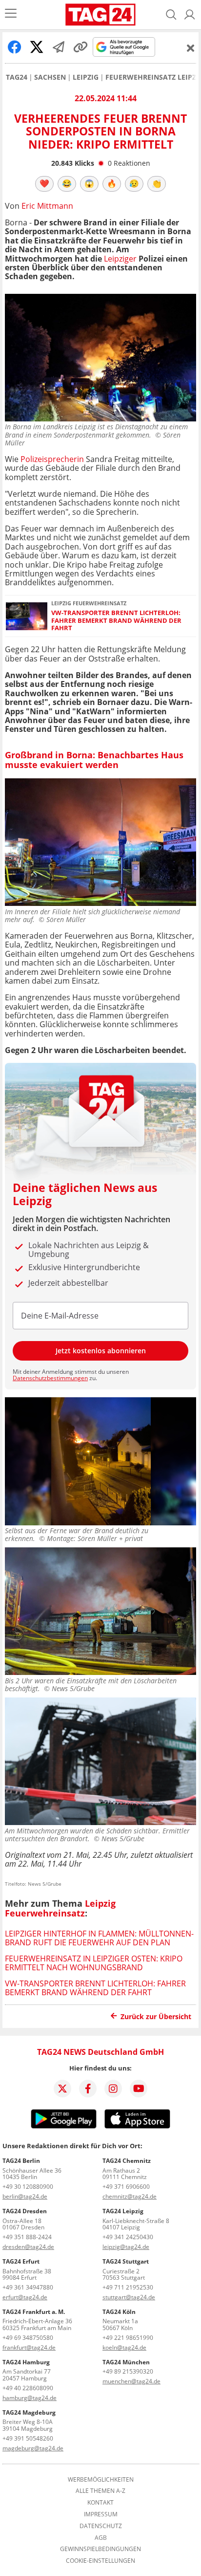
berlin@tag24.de (25, 2196)
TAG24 (17, 77)
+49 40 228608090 (28, 2388)
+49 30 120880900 (28, 2187)
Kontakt (100, 2503)
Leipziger (120, 259)
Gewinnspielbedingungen (100, 2549)
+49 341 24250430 (128, 2237)
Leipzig (86, 77)
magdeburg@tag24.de (33, 2448)
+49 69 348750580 (28, 2338)
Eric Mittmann (47, 206)
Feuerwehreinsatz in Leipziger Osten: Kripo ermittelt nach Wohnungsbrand (94, 1963)
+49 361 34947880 (28, 2287)
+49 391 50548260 (28, 2438)
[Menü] (11, 14)
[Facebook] (88, 2089)
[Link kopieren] (80, 47)
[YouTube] (139, 2089)
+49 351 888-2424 (27, 2237)
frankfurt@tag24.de (29, 2347)
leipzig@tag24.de (126, 2247)
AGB (101, 2538)
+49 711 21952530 (128, 2287)
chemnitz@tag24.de (130, 2196)
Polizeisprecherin (52, 459)
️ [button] (44, 183)
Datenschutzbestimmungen (50, 1378)
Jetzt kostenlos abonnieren (101, 1351)
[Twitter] (62, 2089)
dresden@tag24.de (28, 2247)
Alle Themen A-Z (100, 2491)
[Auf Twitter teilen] (37, 47)
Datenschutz (101, 2526)
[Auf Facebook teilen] (15, 47)
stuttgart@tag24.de (129, 2297)
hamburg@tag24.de (30, 2398)
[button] (190, 15)
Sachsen (50, 77)
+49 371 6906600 (126, 2187)
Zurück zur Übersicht (156, 2016)
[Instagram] (113, 2089)
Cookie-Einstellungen (100, 2561)
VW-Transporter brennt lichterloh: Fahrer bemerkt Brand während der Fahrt (116, 620)
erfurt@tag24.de (25, 2297)
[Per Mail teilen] (59, 47)
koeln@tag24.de (124, 2347)
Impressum (101, 2514)
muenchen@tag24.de (131, 2381)
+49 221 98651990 (128, 2338)
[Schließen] (191, 48)
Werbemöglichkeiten (101, 2480)
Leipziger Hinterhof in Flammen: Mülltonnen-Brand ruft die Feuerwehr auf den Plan (99, 1938)
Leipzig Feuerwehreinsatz (60, 1908)
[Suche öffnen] (171, 15)
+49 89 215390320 (128, 2371)
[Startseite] (101, 15)
